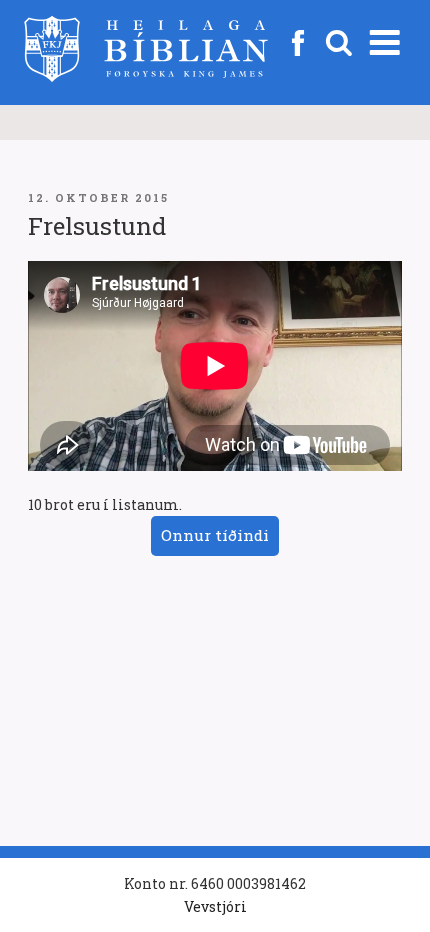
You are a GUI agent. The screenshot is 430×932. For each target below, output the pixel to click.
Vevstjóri (215, 906)
